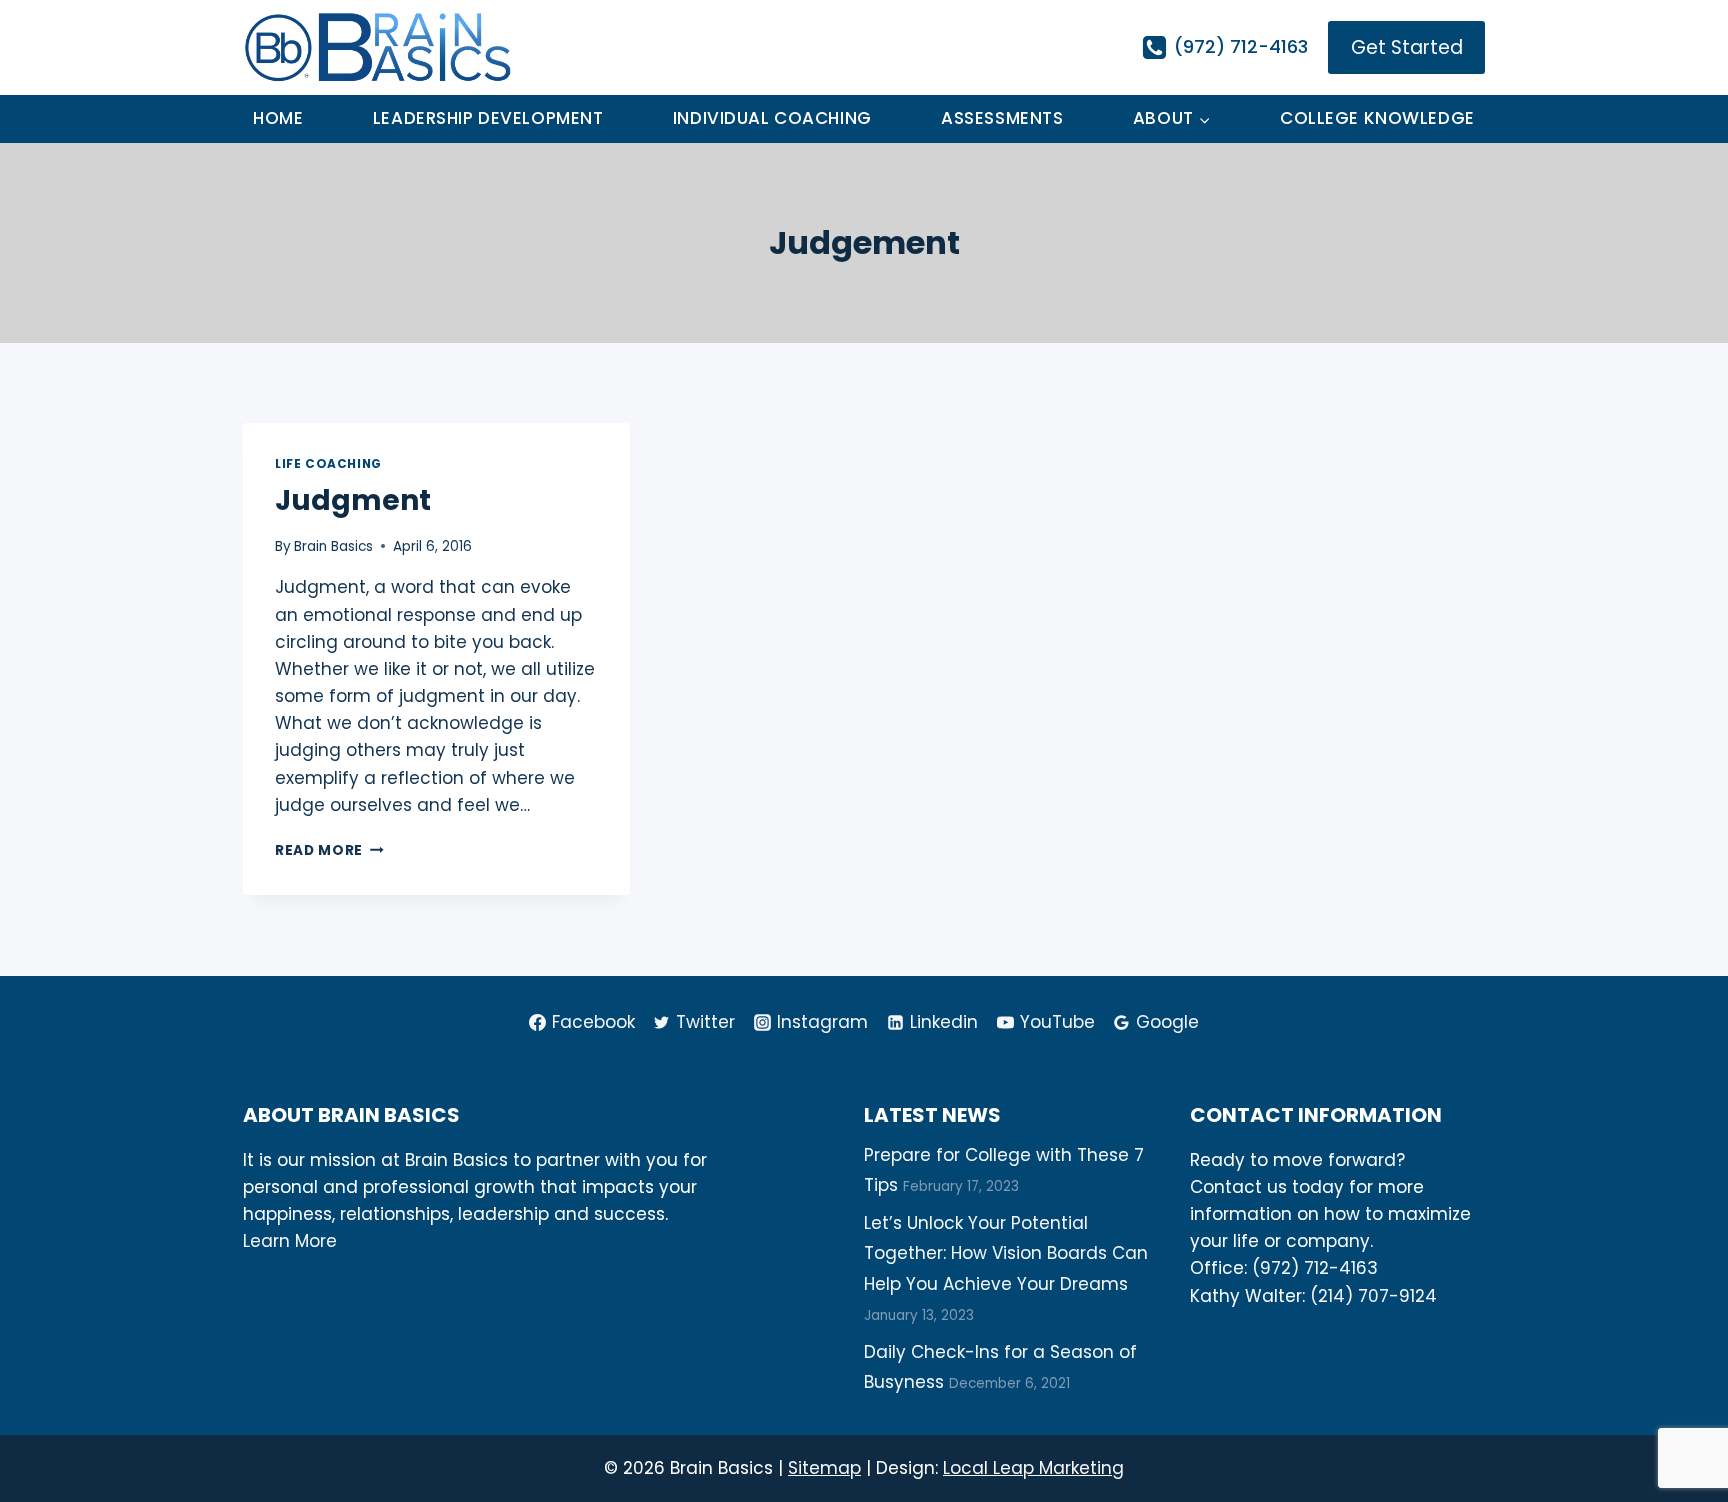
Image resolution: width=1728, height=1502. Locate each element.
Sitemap (824, 1468)
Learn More (290, 1241)
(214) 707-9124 (1373, 1296)
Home (278, 118)
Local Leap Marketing (1033, 1468)
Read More (329, 850)
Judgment (353, 500)
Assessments (1002, 118)
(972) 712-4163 (1315, 1268)
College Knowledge (1377, 118)
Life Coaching (328, 464)
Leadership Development (488, 118)
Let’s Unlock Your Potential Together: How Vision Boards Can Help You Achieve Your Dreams (1006, 1253)
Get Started (1407, 47)
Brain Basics (333, 546)
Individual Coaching (772, 118)
